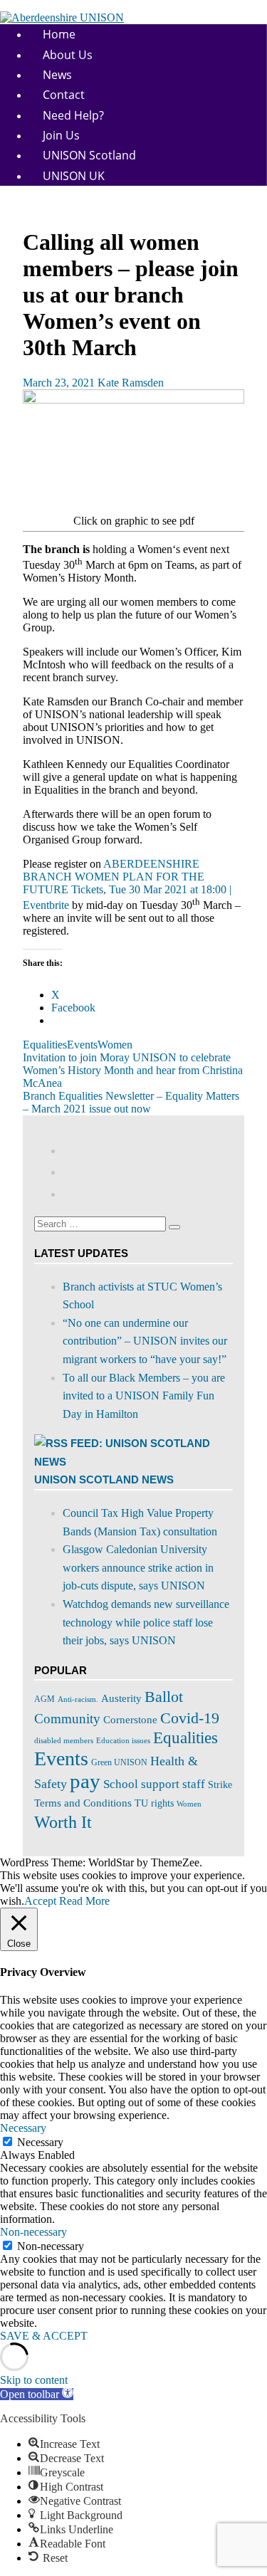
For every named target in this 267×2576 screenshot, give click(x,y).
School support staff (154, 1784)
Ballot (164, 1697)
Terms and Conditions (83, 1803)
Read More (84, 1901)
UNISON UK (74, 176)
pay (85, 1781)
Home (59, 34)
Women (115, 1045)
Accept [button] (40, 1901)
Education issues (123, 1741)
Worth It (63, 1822)
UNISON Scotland (89, 155)
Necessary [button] (23, 2128)
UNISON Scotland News (104, 1479)
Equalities (45, 1045)
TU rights (154, 1803)
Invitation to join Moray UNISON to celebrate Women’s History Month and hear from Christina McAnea (133, 1070)
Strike (220, 1785)
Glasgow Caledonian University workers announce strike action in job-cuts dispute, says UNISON (138, 1567)
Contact (64, 95)
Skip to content (34, 2380)
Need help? (73, 115)
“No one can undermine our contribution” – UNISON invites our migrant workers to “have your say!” (145, 1341)
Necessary (40, 2142)
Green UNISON (119, 1762)
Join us (61, 135)
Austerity (121, 1698)
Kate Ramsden (131, 383)
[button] (37, 2394)
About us (68, 55)
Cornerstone (130, 1719)
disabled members (64, 1740)
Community (67, 1719)
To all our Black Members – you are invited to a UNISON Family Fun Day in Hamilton (144, 1396)
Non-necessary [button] (33, 2232)
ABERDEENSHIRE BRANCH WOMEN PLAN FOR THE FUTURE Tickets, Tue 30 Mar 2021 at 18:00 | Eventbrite (127, 884)
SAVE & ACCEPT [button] (44, 2336)
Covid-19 (190, 1718)
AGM (44, 1699)
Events (82, 1045)
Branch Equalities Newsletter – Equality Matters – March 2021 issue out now (131, 1102)
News (57, 75)
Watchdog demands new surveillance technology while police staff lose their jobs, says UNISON (146, 1622)
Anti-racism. (78, 1699)
